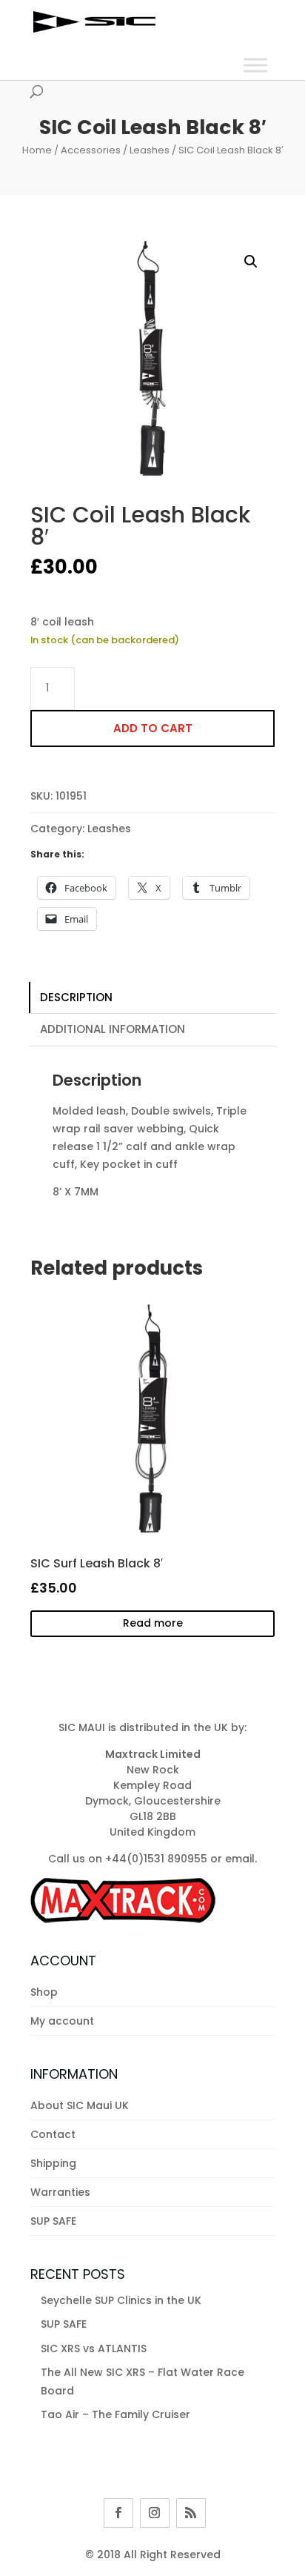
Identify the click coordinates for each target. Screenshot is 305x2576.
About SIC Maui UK (80, 2105)
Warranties (60, 2192)
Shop (44, 1992)
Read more (153, 1623)
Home (37, 150)
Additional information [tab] (113, 1029)
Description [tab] (76, 997)
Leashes (150, 150)
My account (62, 2021)
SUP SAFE (53, 2221)
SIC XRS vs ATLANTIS (94, 2348)
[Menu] (255, 65)
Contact (53, 2134)
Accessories (91, 150)
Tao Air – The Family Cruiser (115, 2414)
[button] (251, 262)
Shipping (53, 2163)
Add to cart (153, 728)
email (240, 1859)
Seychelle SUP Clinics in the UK (121, 2300)
